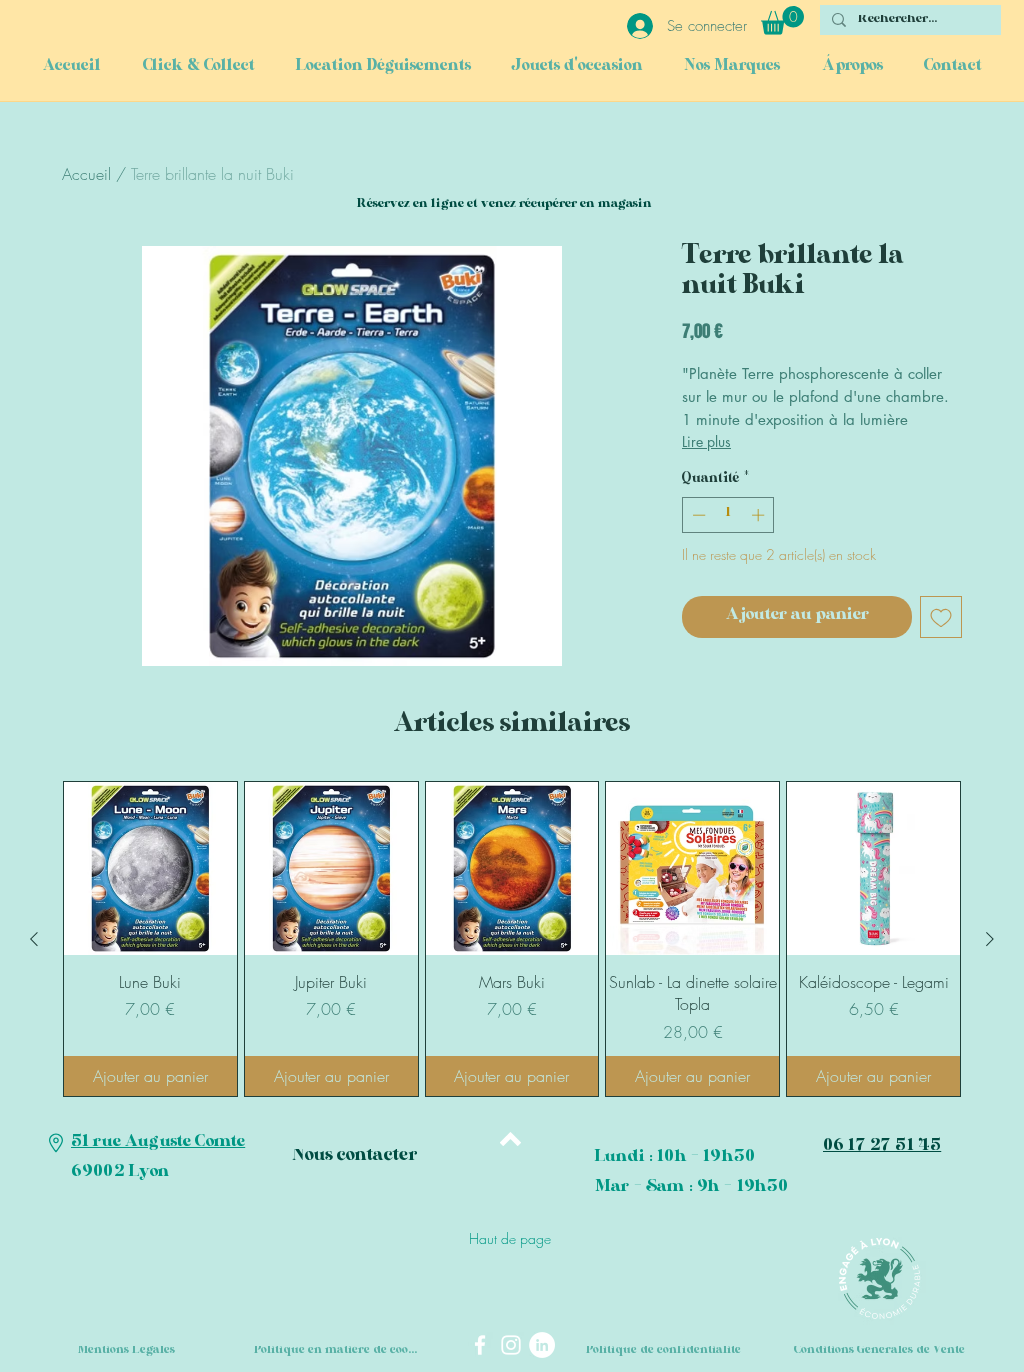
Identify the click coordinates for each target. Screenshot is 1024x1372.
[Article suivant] (990, 939)
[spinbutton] (728, 515)
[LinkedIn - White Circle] (542, 1345)
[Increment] (760, 515)
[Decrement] (697, 515)
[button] (782, 20)
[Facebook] (480, 1345)
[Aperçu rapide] (150, 868)
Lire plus (706, 441)
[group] (512, 939)
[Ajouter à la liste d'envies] (941, 617)
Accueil (86, 174)
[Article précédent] (34, 939)
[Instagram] (511, 1345)
